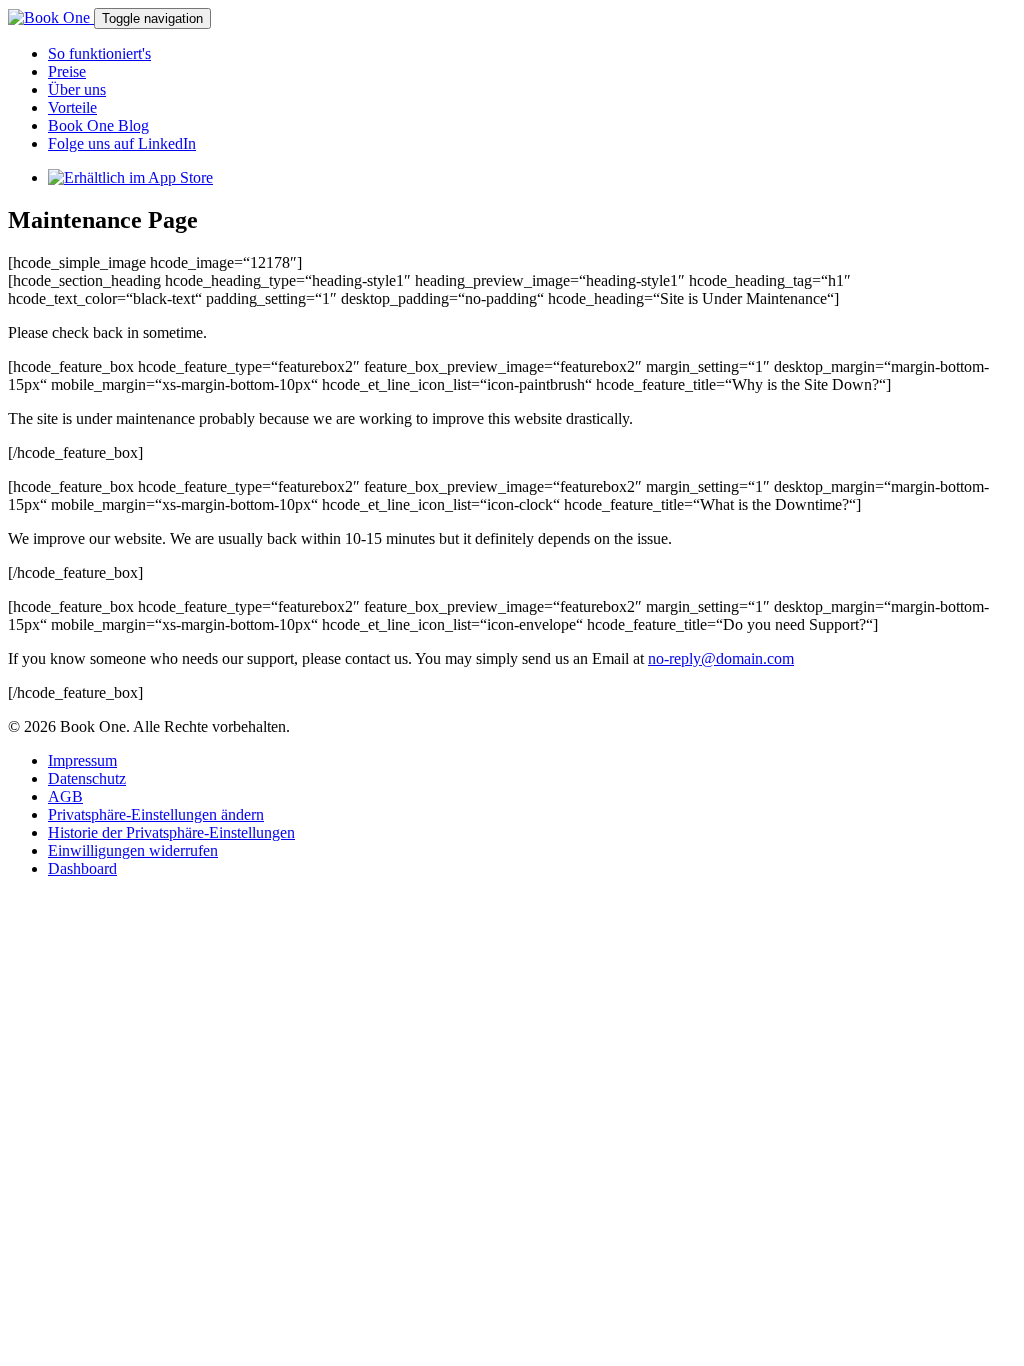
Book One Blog (98, 125)
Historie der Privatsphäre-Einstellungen (171, 832)
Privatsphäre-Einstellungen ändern (156, 814)
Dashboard (82, 868)
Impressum (82, 760)
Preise (67, 71)
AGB (65, 796)
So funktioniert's (99, 53)
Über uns (77, 89)
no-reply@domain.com (721, 658)
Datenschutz (87, 778)
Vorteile (72, 107)
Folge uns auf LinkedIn (122, 143)
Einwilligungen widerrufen (133, 850)
